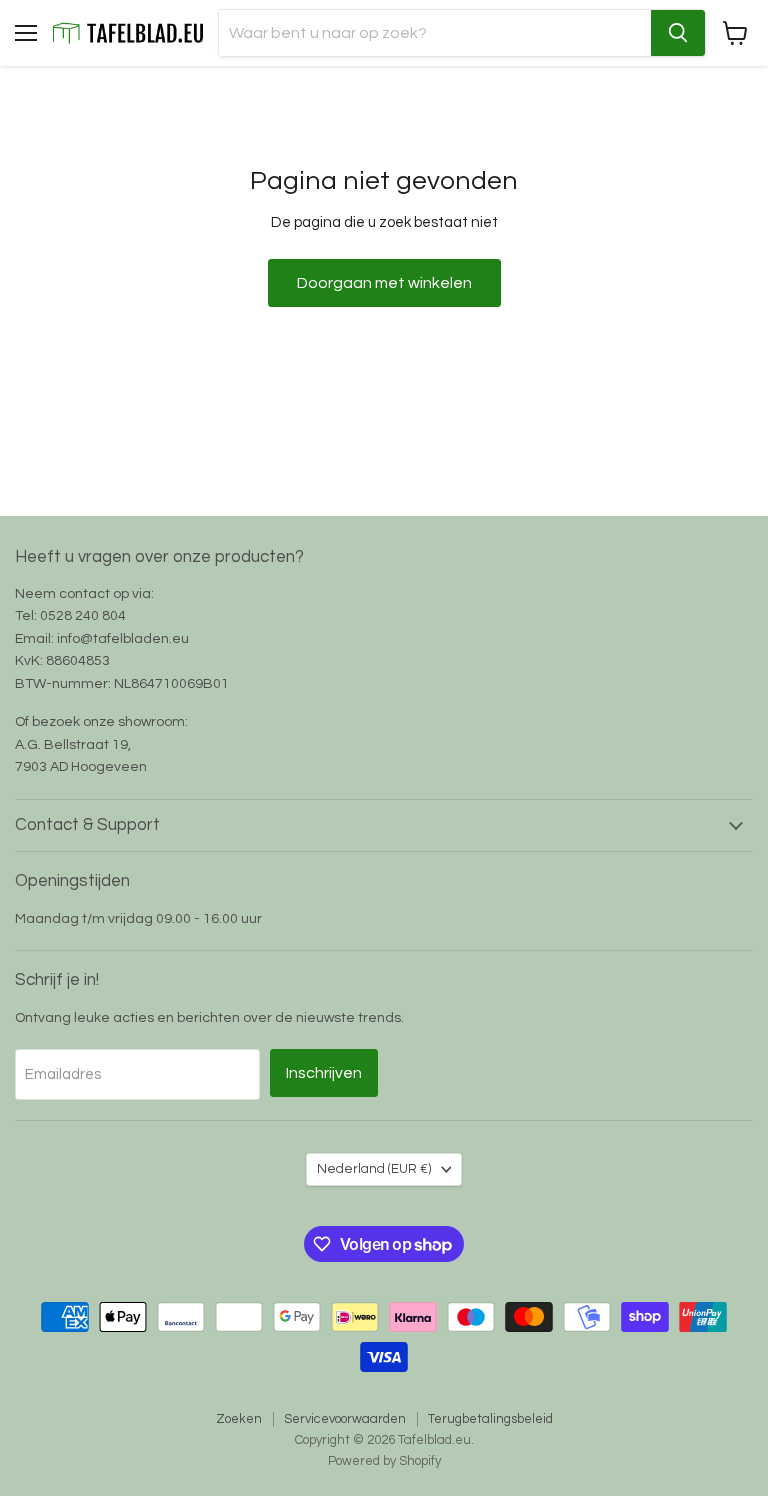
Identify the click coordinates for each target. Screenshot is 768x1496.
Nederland (374, 1169)
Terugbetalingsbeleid (490, 1419)
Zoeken (239, 1419)
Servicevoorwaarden (345, 1419)
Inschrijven (324, 1073)
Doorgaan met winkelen (384, 283)
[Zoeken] (678, 33)
